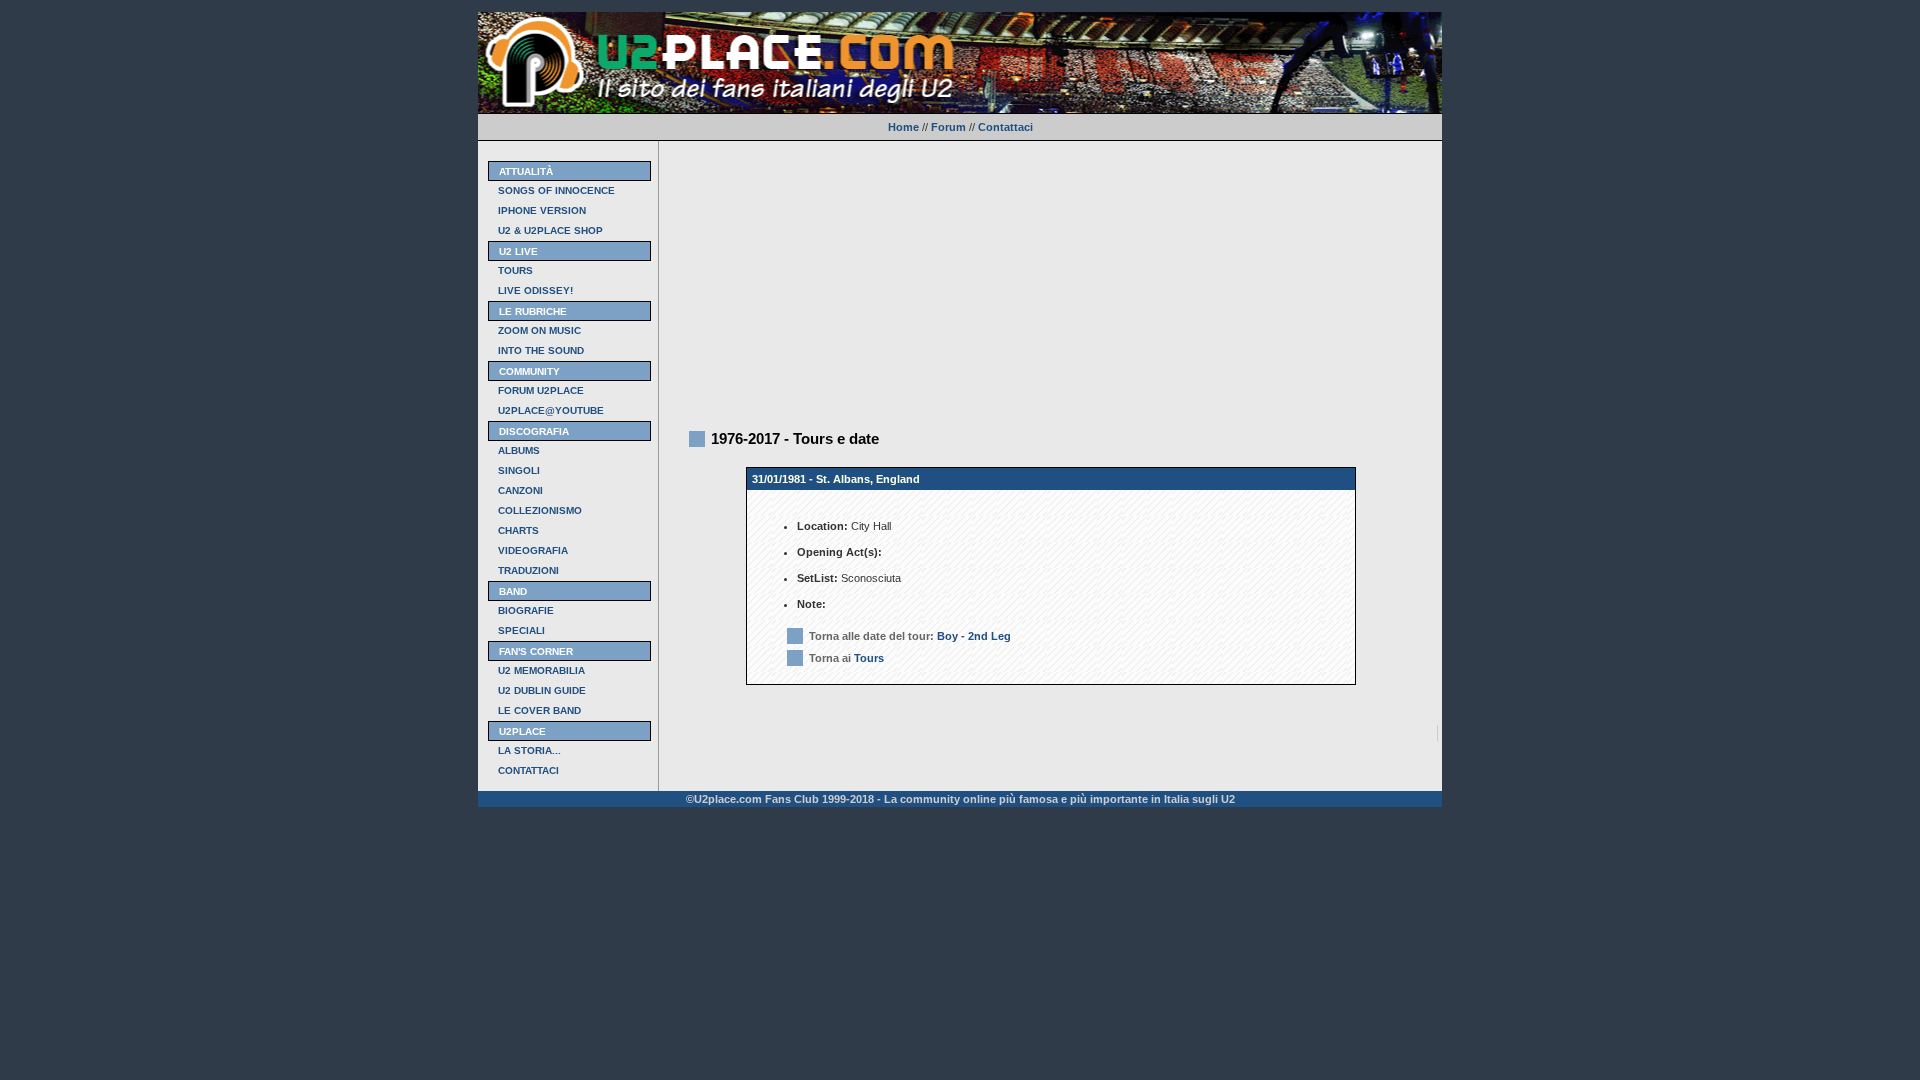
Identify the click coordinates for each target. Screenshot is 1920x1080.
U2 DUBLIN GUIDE (542, 690)
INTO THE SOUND (541, 350)
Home (903, 127)
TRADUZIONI (528, 570)
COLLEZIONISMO (540, 510)
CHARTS (518, 530)
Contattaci (1005, 127)
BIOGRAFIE (526, 610)
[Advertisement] (1050, 281)
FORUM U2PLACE (541, 390)
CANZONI (520, 490)
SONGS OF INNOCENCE (556, 190)
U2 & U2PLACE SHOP (550, 230)
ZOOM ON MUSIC (539, 330)
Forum (948, 127)
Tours (869, 658)
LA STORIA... (529, 750)
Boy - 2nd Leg (974, 636)
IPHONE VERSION (542, 210)
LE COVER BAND (539, 710)
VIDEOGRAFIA (533, 550)
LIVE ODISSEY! (535, 290)
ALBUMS (519, 450)
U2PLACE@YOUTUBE (551, 410)
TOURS (515, 270)
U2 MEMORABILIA (541, 670)
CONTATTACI (528, 770)
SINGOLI (519, 470)
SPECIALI (521, 630)
